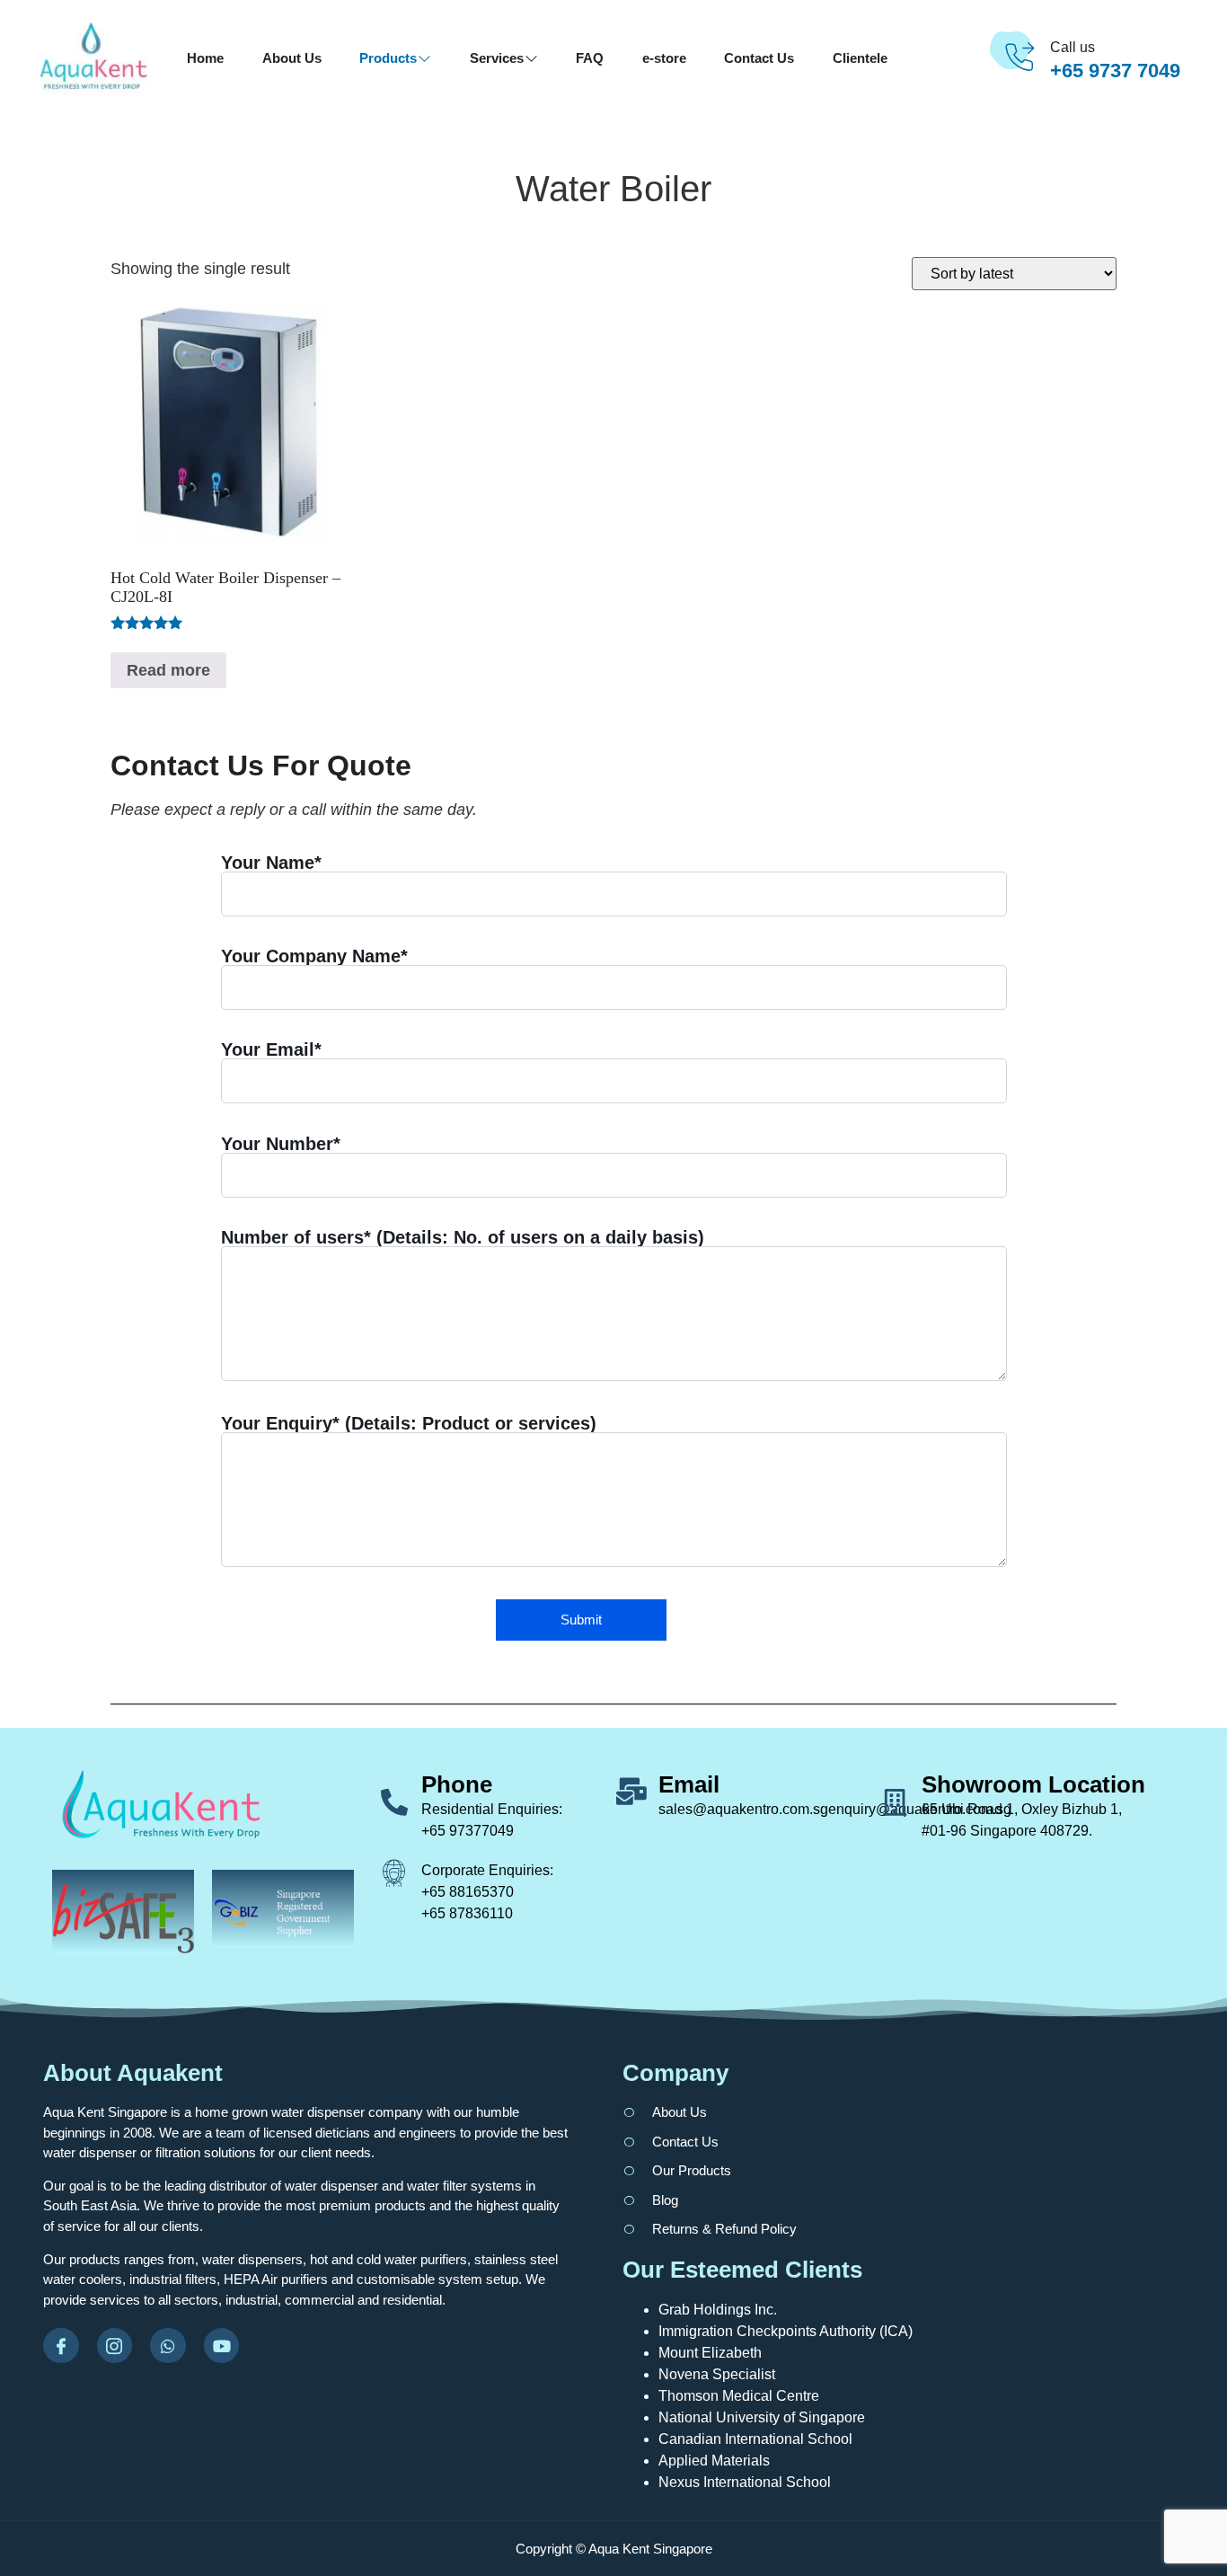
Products (388, 58)
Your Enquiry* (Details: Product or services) (409, 1424)
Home (205, 58)
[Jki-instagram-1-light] (115, 2346)
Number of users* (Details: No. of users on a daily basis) (463, 1238)
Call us (1073, 47)
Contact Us (759, 58)
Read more (168, 670)
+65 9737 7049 (1115, 71)
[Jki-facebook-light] (61, 2346)
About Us (292, 58)
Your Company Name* (314, 956)
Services (497, 58)
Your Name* (271, 863)
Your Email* (271, 1050)
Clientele (860, 58)
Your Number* (281, 1144)
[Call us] (1019, 58)
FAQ (590, 58)
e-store (664, 58)
